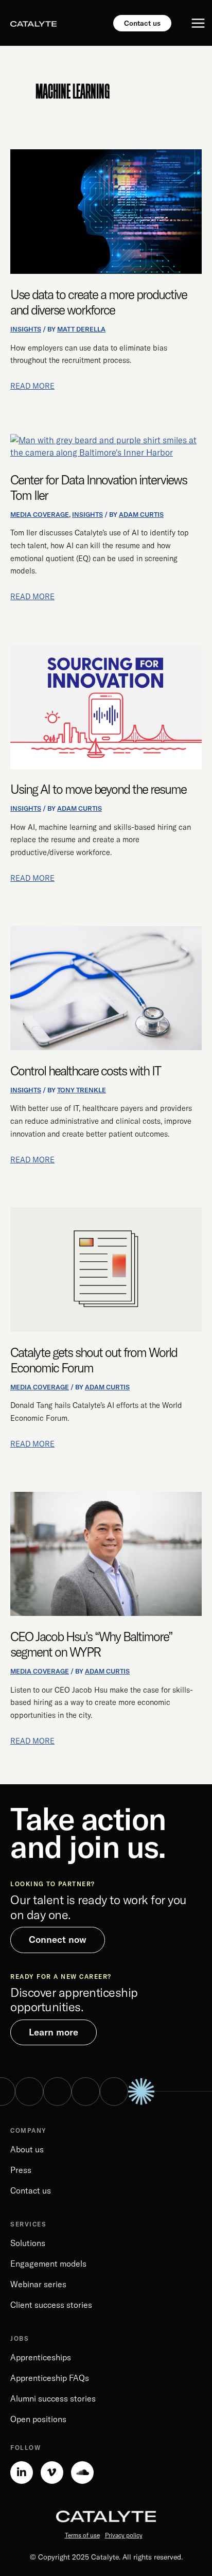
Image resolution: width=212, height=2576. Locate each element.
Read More (32, 385)
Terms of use (82, 2535)
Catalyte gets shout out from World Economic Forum (94, 1360)
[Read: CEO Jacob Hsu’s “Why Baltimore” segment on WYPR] (106, 1553)
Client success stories (51, 2305)
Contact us (31, 2190)
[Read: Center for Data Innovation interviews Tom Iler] (106, 446)
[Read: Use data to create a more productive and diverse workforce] (106, 211)
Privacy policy (124, 2535)
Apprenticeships (41, 2357)
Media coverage (40, 514)
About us (27, 2149)
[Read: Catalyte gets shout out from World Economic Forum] (106, 1268)
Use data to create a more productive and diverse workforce (99, 302)
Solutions (28, 2243)
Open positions (38, 2419)
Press (21, 2170)
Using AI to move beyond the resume (98, 789)
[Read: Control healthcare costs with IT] (106, 987)
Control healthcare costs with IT (85, 1071)
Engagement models (48, 2264)
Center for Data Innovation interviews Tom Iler (99, 487)
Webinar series (38, 2284)
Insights (26, 329)
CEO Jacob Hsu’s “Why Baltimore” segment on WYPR (91, 1644)
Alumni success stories (53, 2398)
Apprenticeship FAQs (50, 2378)
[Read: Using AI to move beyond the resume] (106, 706)
